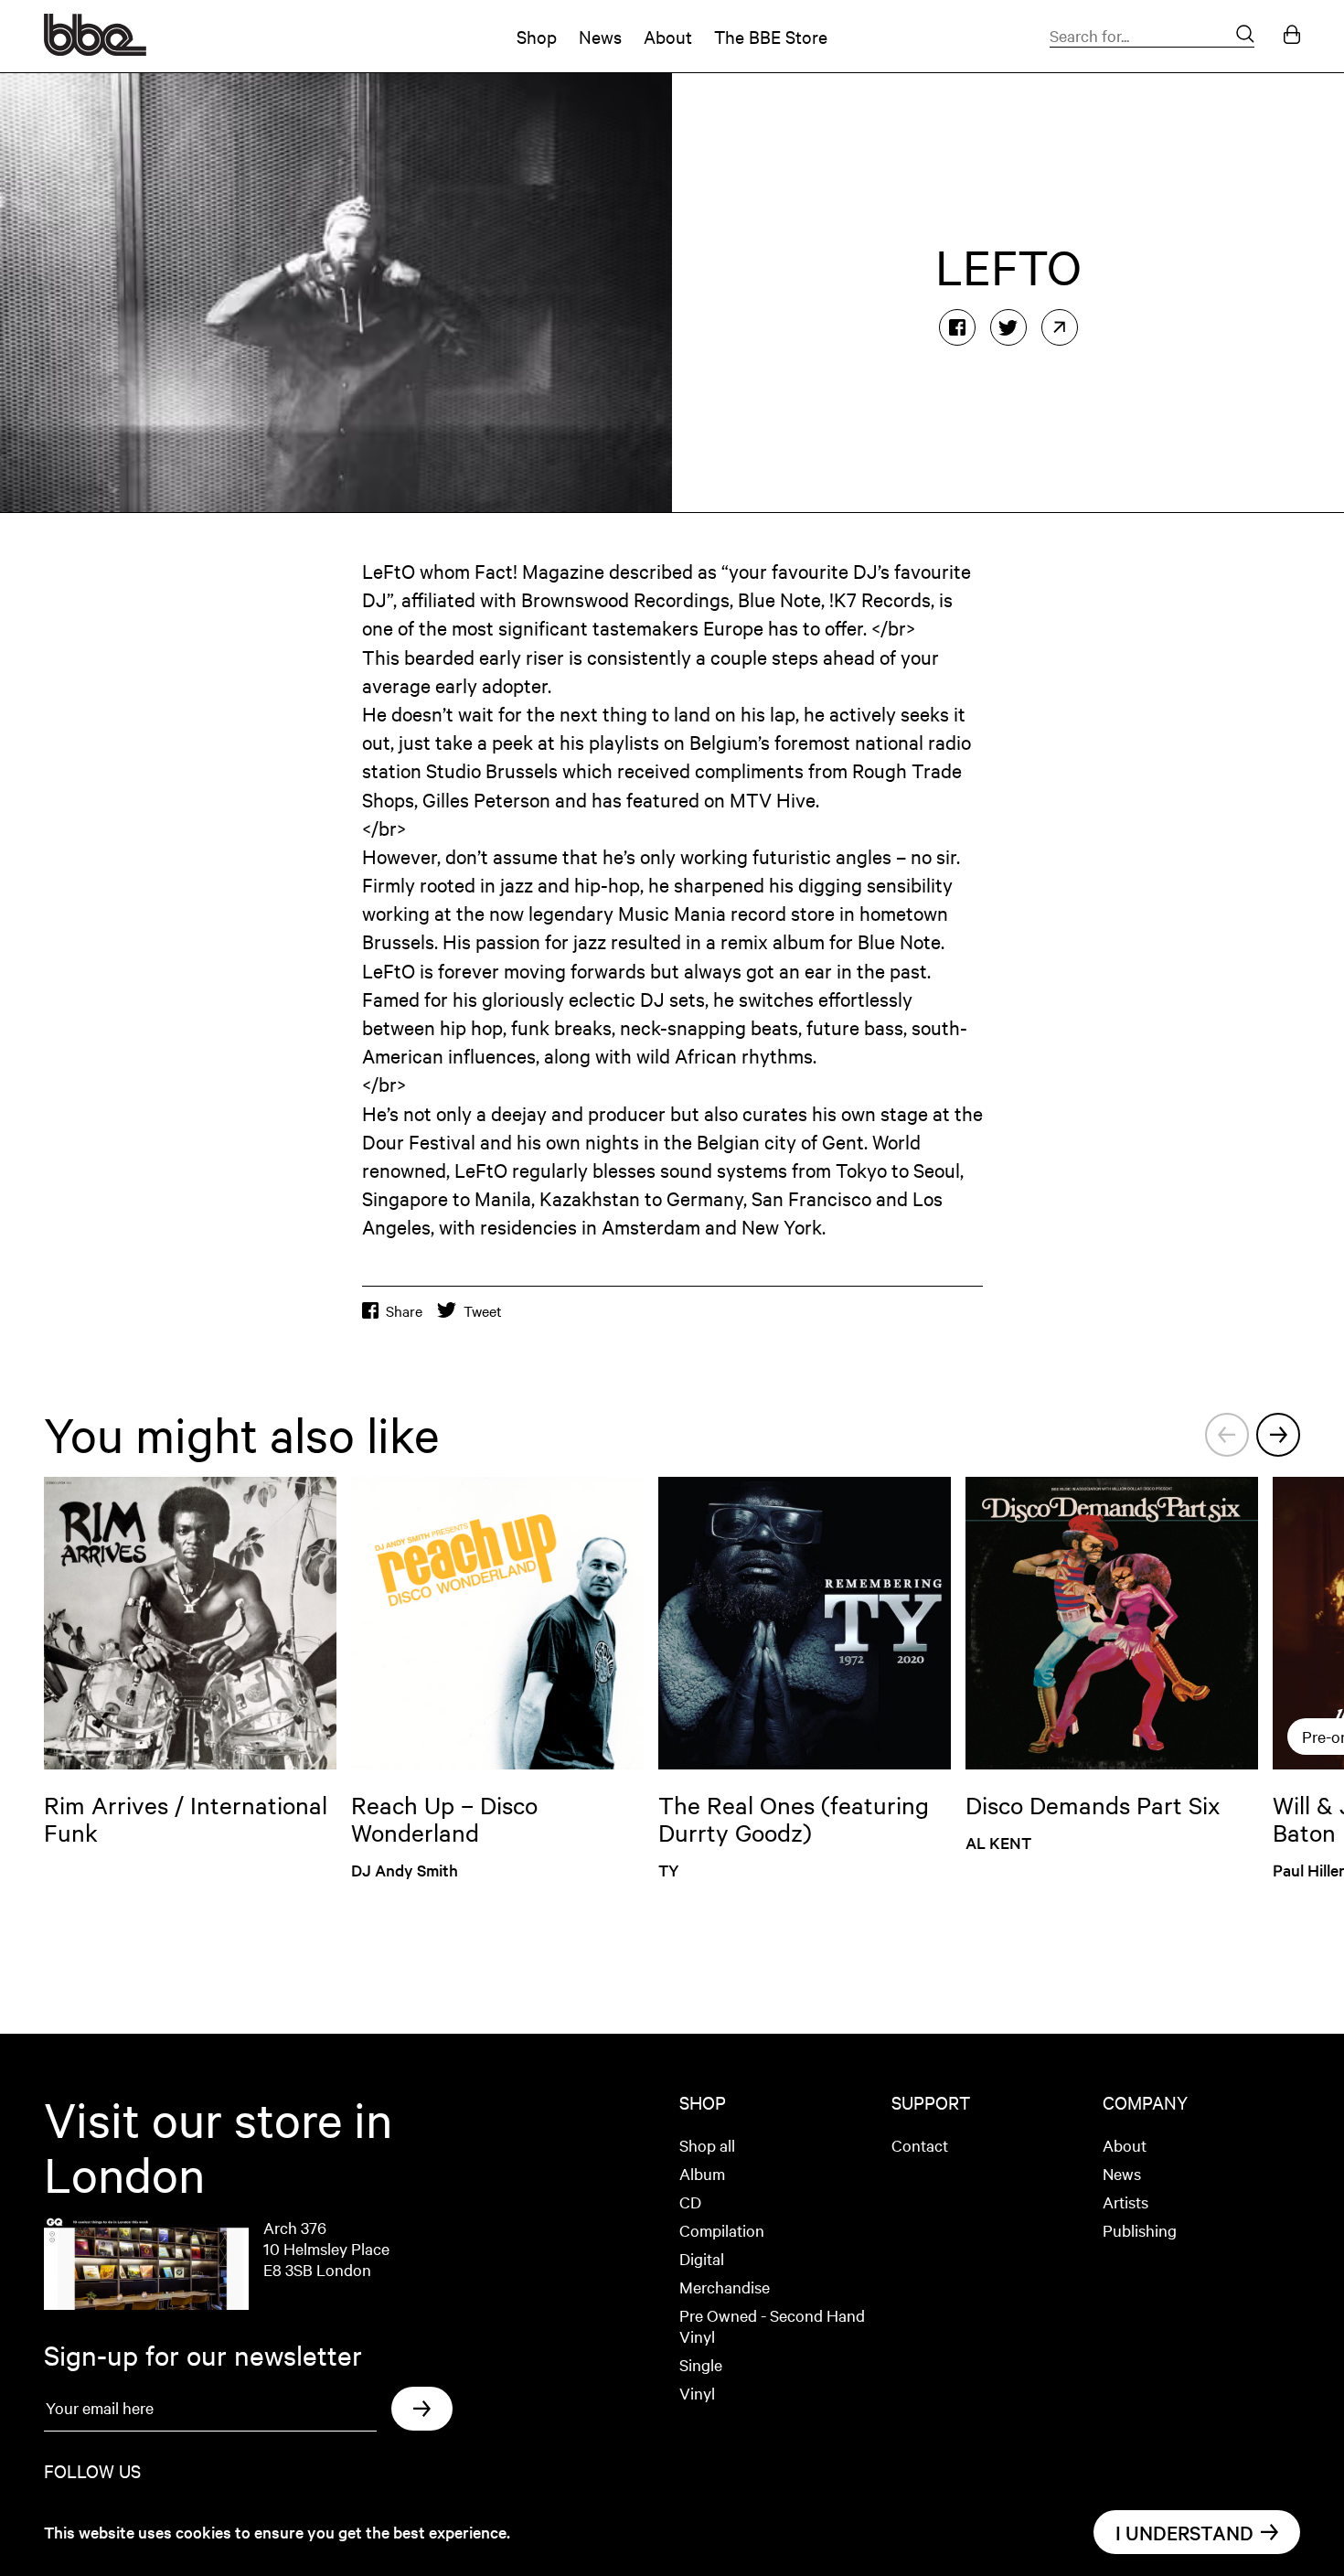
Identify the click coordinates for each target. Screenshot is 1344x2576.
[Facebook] (957, 327)
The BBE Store (771, 36)
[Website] (1060, 327)
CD (690, 2202)
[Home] (95, 49)
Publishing (1140, 2230)
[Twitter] (1008, 327)
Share (404, 1311)
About (668, 36)
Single (701, 2364)
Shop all (707, 2145)
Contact (920, 2145)
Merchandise (725, 2287)
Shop (537, 36)
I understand (1184, 2532)
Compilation (722, 2230)
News (600, 36)
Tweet (483, 1311)
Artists (1125, 2202)
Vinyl (697, 2393)
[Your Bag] (1292, 36)
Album (702, 2173)
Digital (702, 2258)
